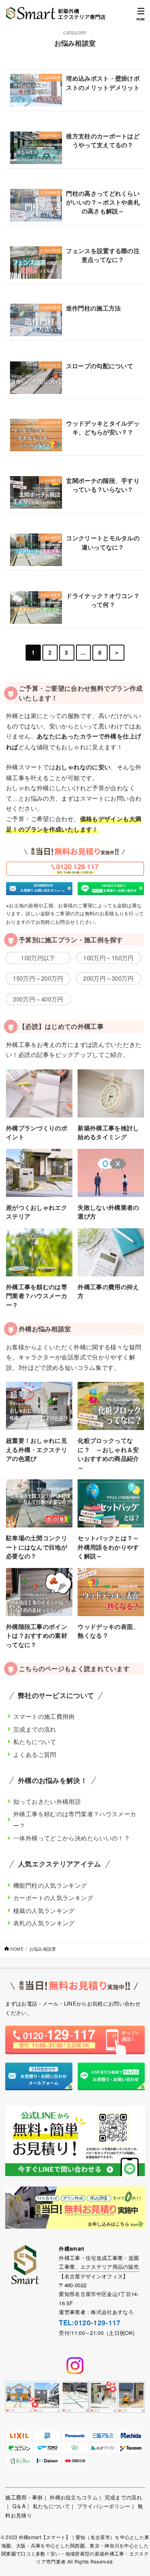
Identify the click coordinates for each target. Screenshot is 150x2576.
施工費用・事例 (24, 2497)
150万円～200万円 (38, 978)
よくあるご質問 (35, 1754)
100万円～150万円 (108, 958)
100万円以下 (38, 958)
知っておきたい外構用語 (47, 1801)
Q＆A (19, 2506)
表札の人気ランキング (44, 1923)
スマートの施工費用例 (44, 1716)
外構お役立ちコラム (74, 2497)
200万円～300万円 (108, 978)
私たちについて (35, 1741)
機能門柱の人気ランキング (50, 1885)
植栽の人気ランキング (44, 1910)
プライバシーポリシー (104, 2506)
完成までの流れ (35, 1729)
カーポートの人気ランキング (53, 1898)
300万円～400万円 (38, 999)
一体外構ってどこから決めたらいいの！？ (72, 1838)
